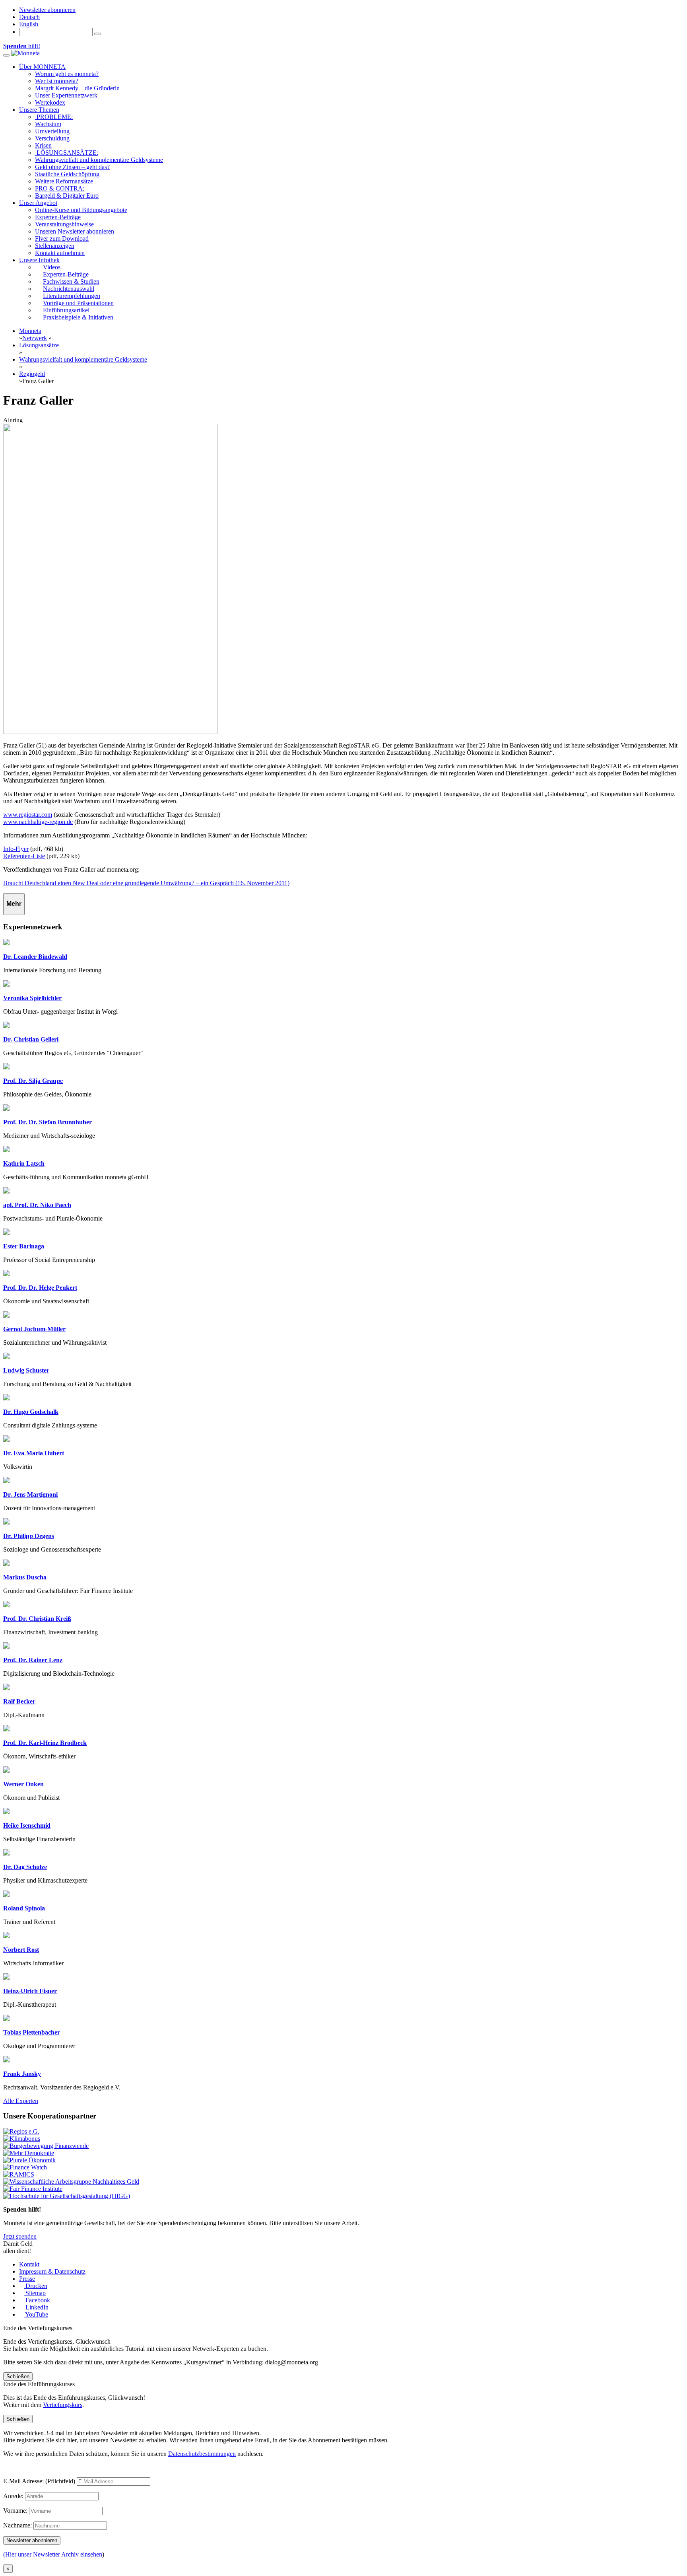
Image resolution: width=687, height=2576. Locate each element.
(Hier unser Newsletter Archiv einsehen (53, 2554)
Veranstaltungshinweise (64, 224)
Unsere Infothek (39, 260)
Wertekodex (50, 102)
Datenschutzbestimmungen (202, 2454)
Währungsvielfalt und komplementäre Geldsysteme (99, 160)
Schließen (18, 2376)
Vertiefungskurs (63, 2405)
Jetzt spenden (20, 2236)
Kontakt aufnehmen (60, 253)
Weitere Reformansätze (64, 181)
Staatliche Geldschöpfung (67, 174)
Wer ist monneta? (57, 81)
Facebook (37, 2300)
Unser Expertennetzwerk (66, 95)
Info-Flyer (16, 849)
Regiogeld (32, 374)
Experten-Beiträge (58, 217)
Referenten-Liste (24, 856)
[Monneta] (25, 53)
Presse (27, 2279)
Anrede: (13, 2496)
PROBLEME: (54, 117)
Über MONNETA (42, 67)
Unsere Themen (39, 110)
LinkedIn (36, 2307)
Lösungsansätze (39, 345)
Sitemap (35, 2293)
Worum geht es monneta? (67, 74)
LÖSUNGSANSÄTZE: (67, 153)
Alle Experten (21, 2101)
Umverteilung (52, 131)
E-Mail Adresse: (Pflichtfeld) (39, 2481)
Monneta (30, 331)
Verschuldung (52, 138)
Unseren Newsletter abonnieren (75, 231)
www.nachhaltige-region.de (38, 822)
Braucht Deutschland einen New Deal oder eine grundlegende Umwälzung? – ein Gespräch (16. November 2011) (146, 883)
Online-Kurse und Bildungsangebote (81, 210)
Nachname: (17, 2525)
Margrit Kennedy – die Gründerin (77, 88)
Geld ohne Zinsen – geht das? (72, 167)
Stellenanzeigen (55, 246)
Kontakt (29, 2264)
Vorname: (15, 2511)
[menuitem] (29, 17)
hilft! (22, 46)
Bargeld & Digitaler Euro (67, 196)
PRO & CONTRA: (60, 188)
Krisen (43, 145)
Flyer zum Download (62, 239)
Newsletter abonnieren (47, 10)
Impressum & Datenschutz (52, 2271)
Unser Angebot (38, 203)
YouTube (36, 2314)
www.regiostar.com (28, 815)
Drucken (36, 2286)
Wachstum (48, 124)
